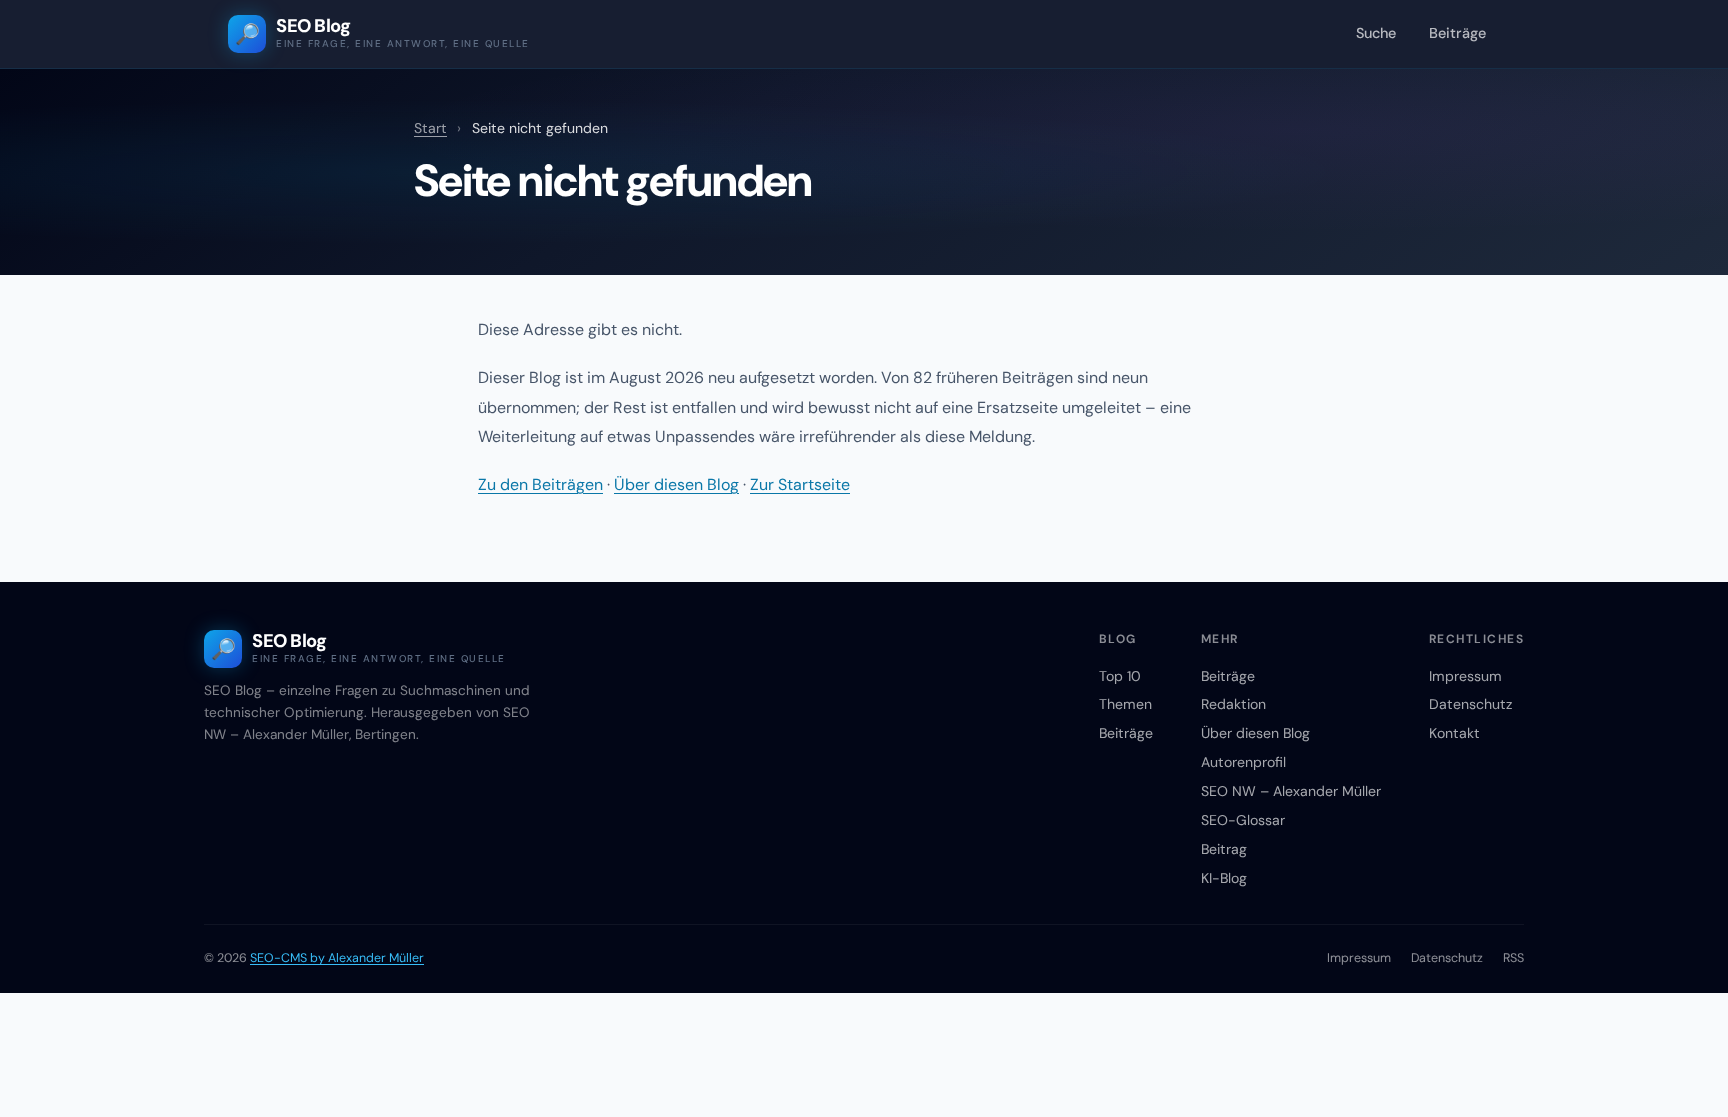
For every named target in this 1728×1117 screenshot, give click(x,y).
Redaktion (1233, 704)
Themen (1125, 704)
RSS (1513, 958)
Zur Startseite (800, 484)
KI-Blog (1224, 878)
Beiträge (1457, 33)
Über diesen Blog (676, 484)
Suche (1376, 33)
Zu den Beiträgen (540, 484)
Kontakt (1454, 733)
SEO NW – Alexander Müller (1291, 791)
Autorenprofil (1243, 762)
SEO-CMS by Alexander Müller (337, 958)
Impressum (1465, 676)
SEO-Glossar (1243, 820)
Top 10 (1120, 676)
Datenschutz (1470, 704)
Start (430, 128)
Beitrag (1224, 849)
